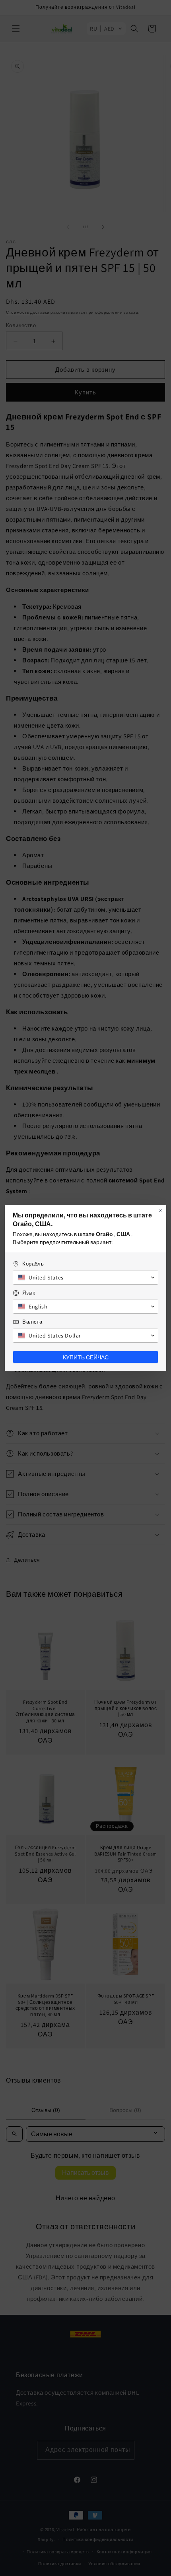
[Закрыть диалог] (160, 1211)
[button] (85, 1277)
